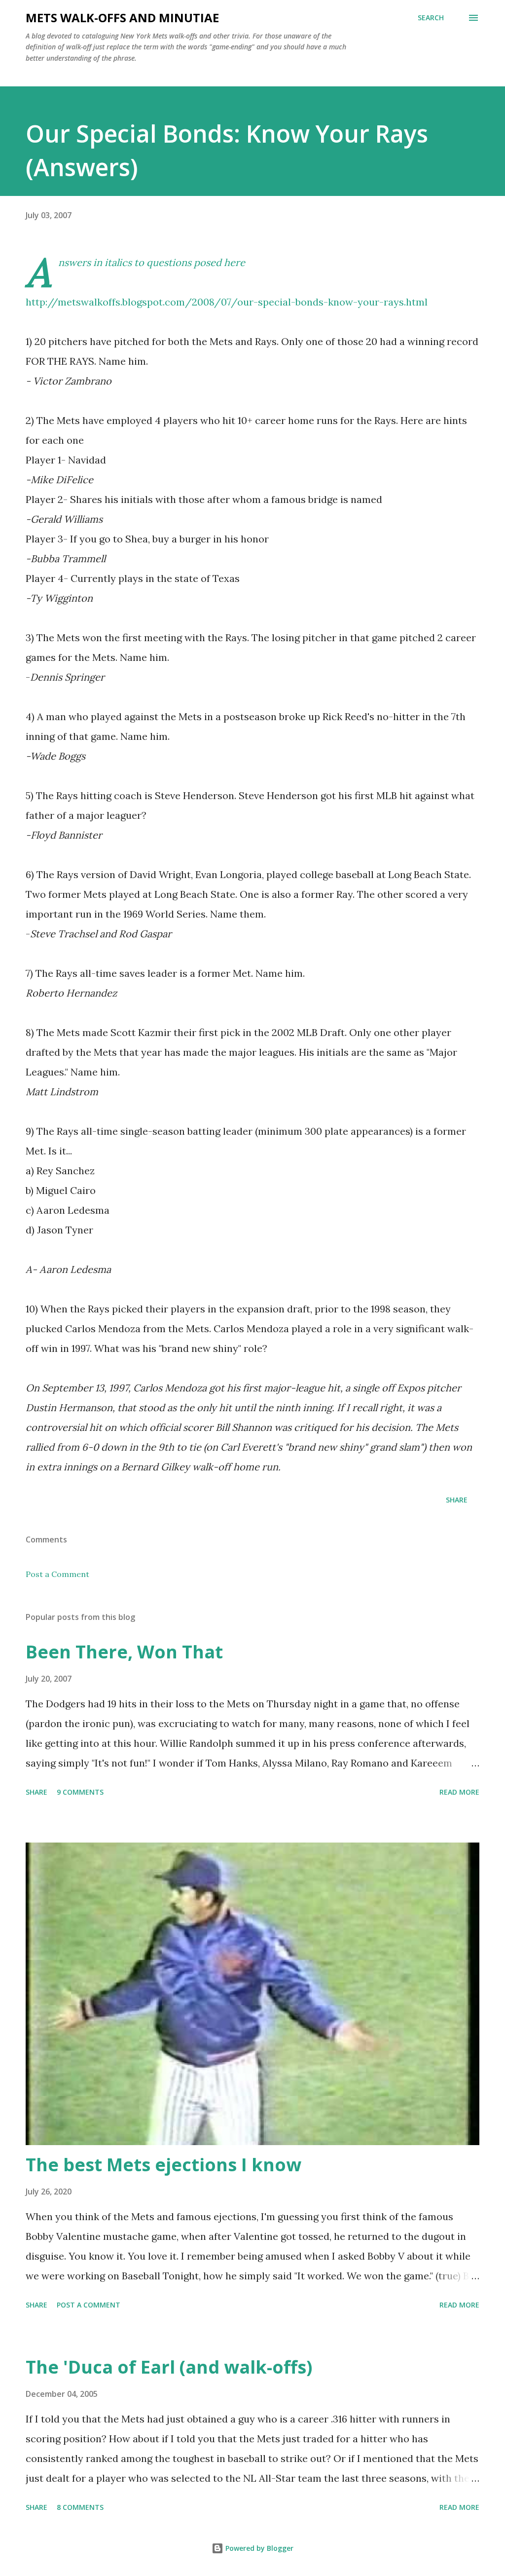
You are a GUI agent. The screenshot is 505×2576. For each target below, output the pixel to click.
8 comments (80, 2507)
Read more (459, 1792)
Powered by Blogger (258, 2548)
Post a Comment (57, 1574)
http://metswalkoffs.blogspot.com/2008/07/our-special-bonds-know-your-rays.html (227, 302)
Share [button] (457, 1500)
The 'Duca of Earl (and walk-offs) (169, 2367)
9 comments (80, 1792)
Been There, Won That (124, 1652)
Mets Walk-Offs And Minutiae (122, 18)
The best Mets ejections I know (163, 2165)
